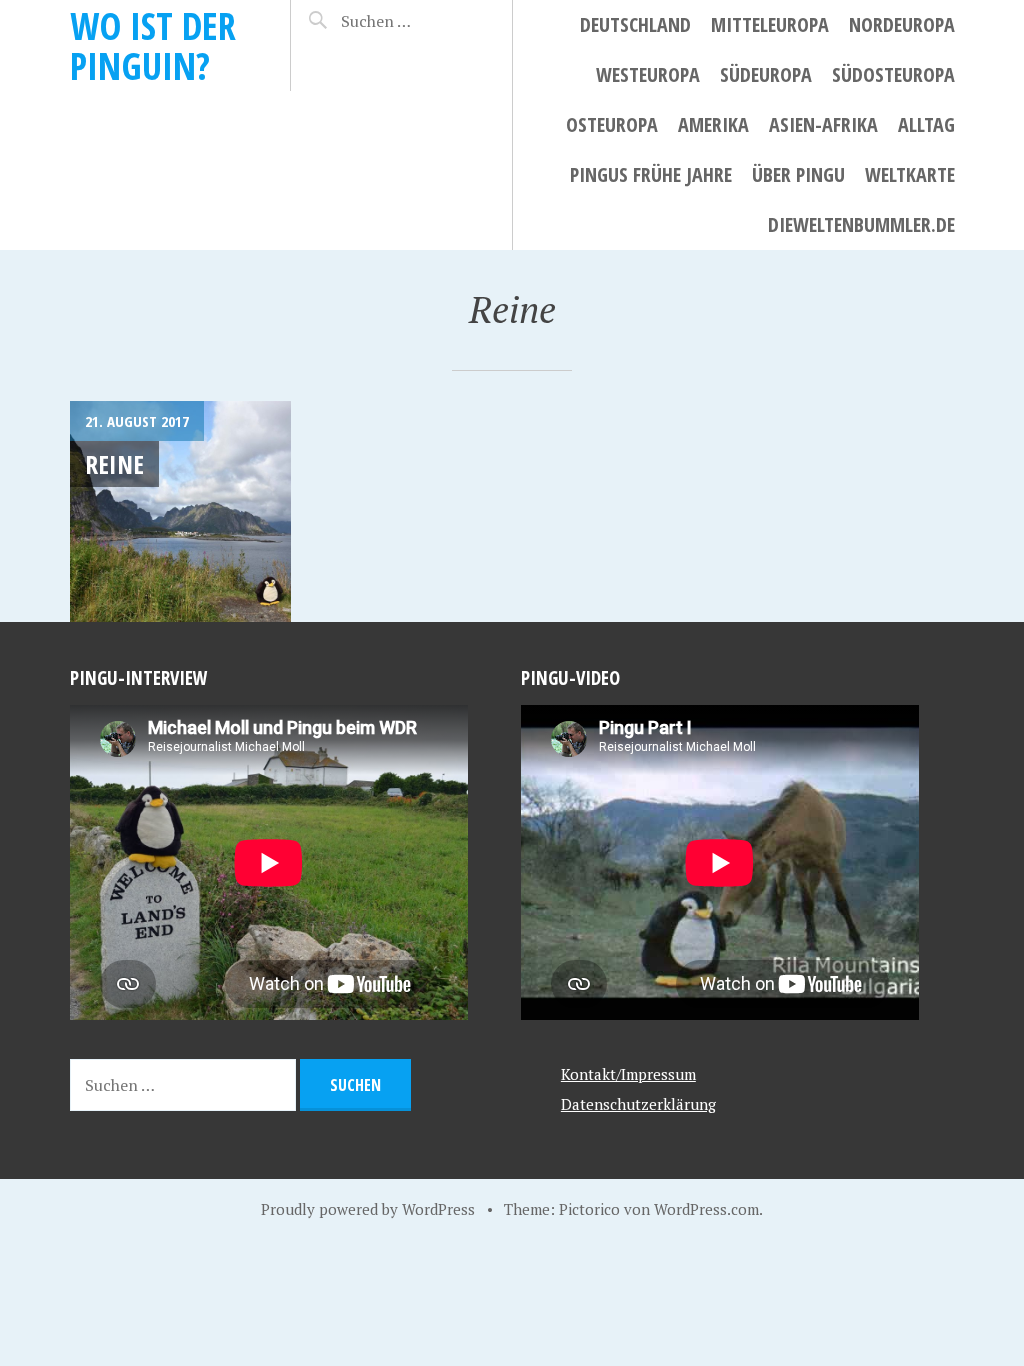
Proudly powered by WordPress (368, 1209)
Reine (114, 464)
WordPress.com (706, 1209)
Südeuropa (766, 74)
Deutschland (635, 24)
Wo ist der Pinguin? (153, 45)
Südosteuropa (893, 74)
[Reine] (180, 511)
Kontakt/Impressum (628, 1074)
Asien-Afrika (823, 124)
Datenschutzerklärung (638, 1104)
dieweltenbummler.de (861, 224)
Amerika (713, 124)
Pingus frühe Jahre (651, 174)
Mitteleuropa (770, 24)
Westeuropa (648, 74)
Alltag (926, 124)
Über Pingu (798, 174)
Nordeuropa (902, 24)
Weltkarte (910, 174)
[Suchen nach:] (409, 21)
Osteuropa (612, 124)
